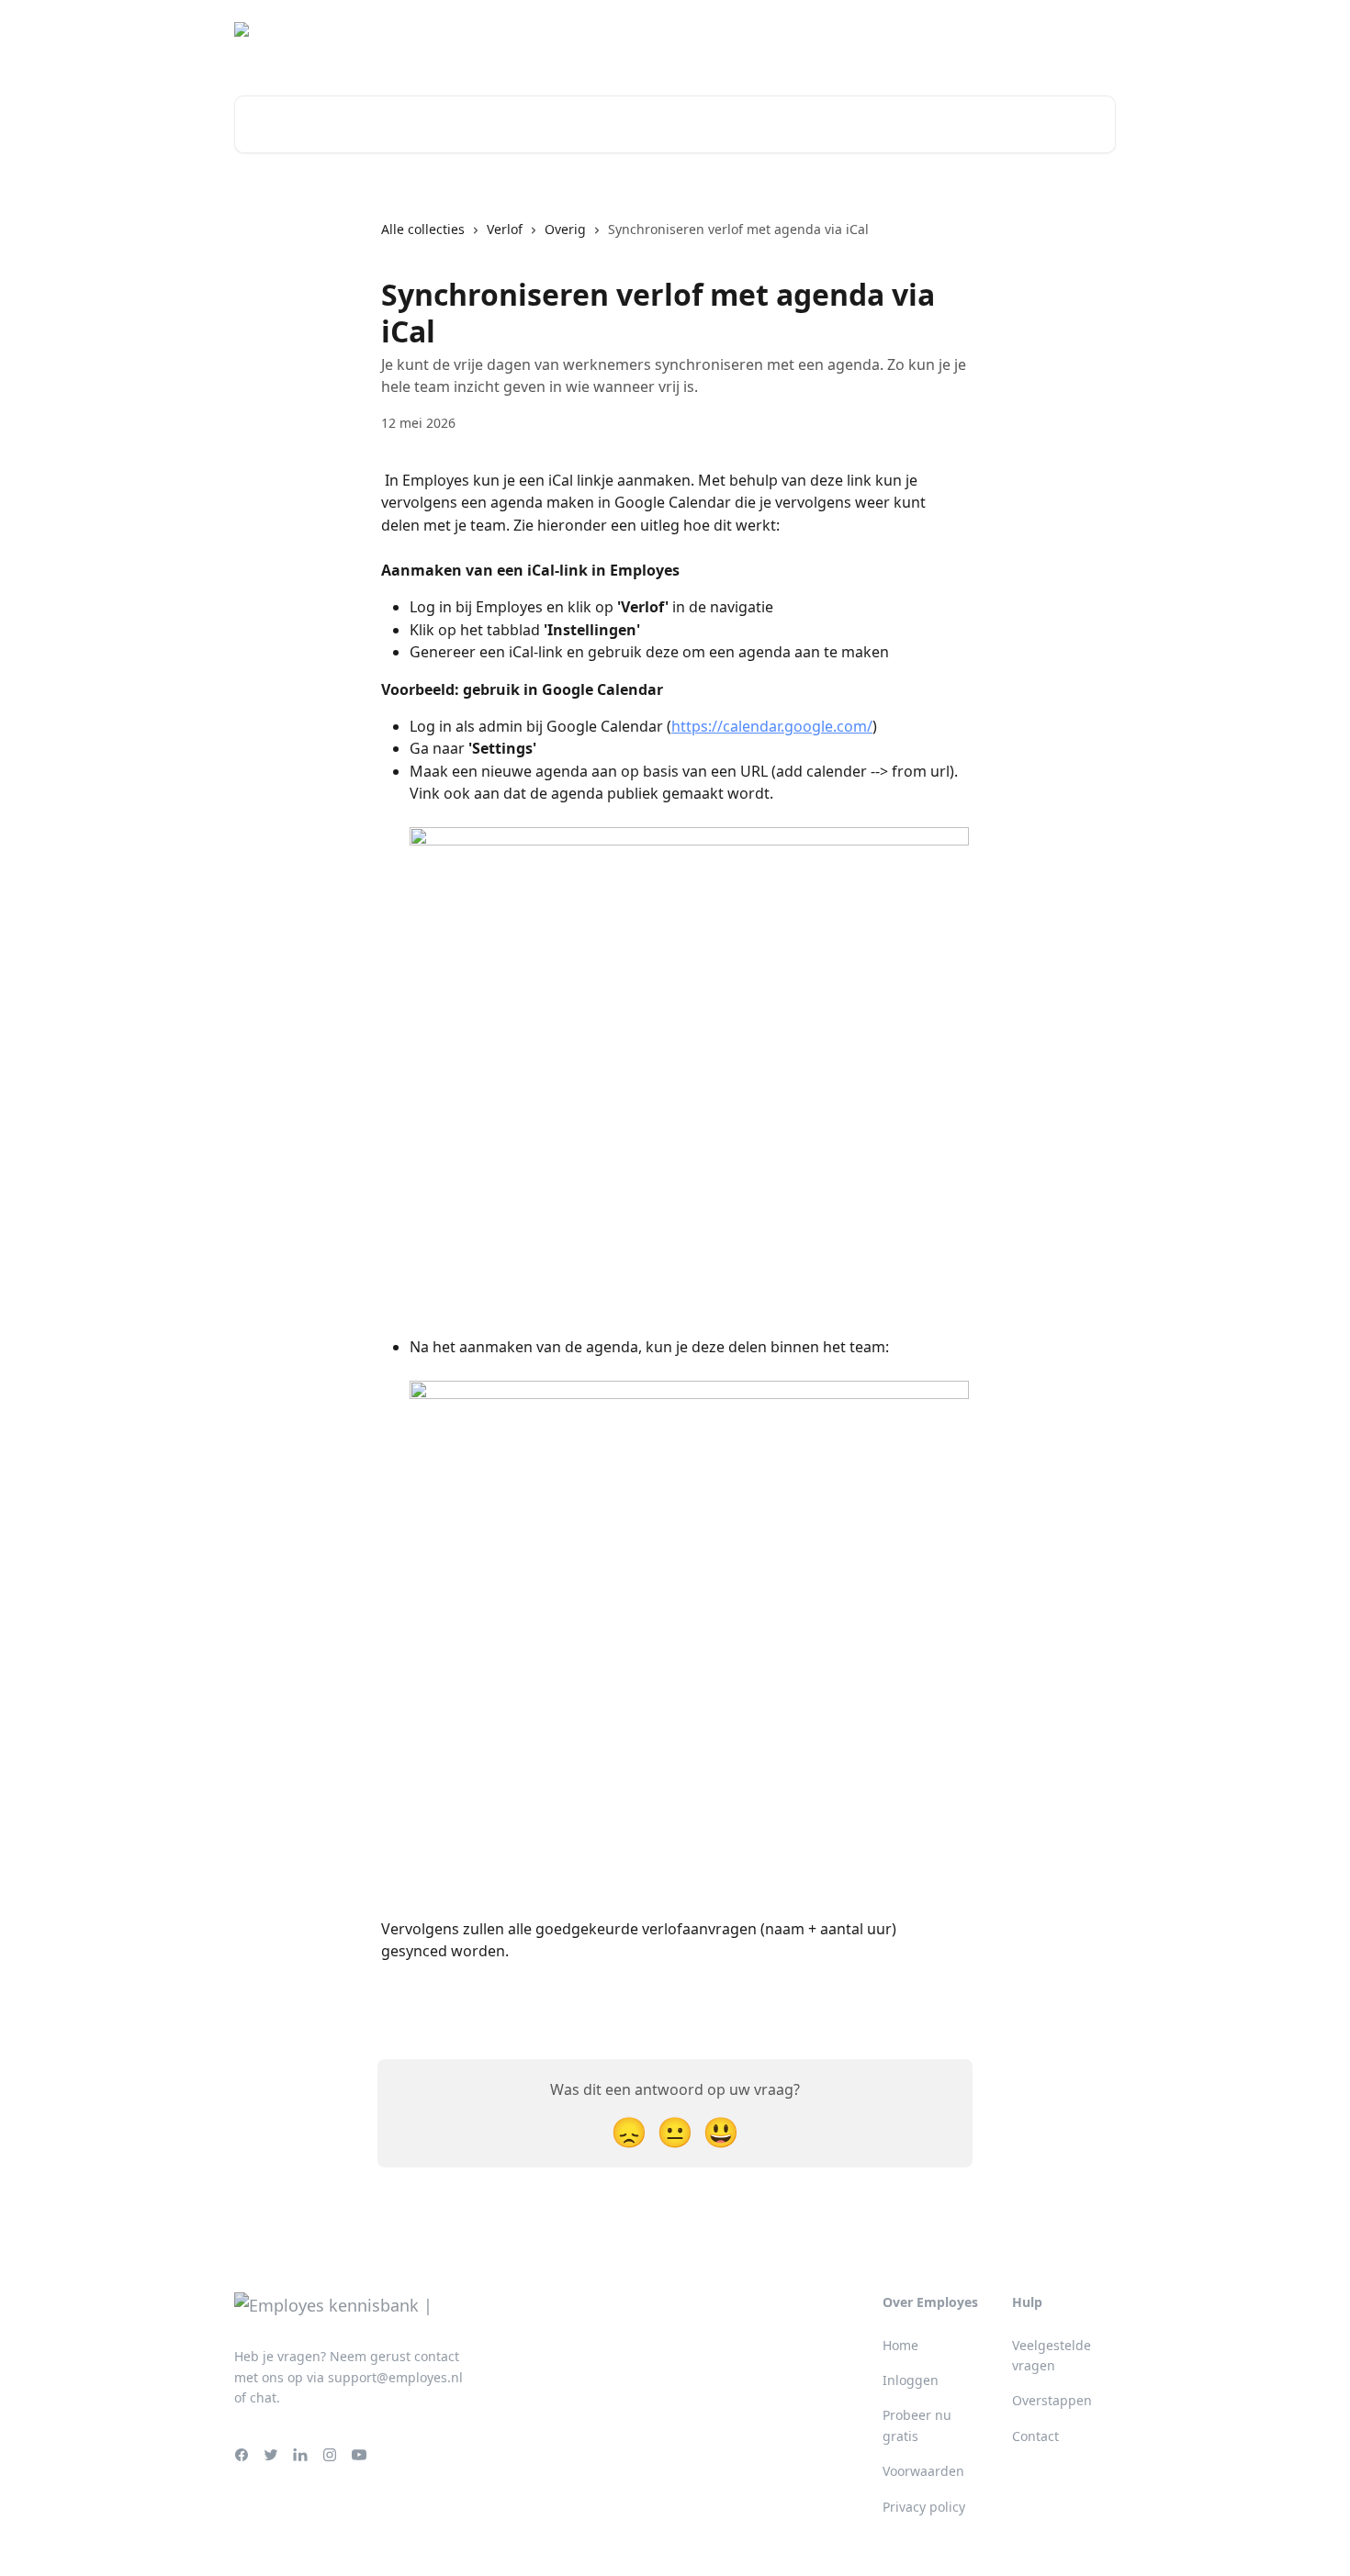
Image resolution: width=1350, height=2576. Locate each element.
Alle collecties (423, 229)
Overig (565, 229)
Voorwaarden (923, 2471)
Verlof (505, 229)
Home (900, 2345)
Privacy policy (924, 2507)
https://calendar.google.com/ (772, 726)
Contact (1035, 2436)
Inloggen (1076, 37)
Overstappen (1052, 2400)
